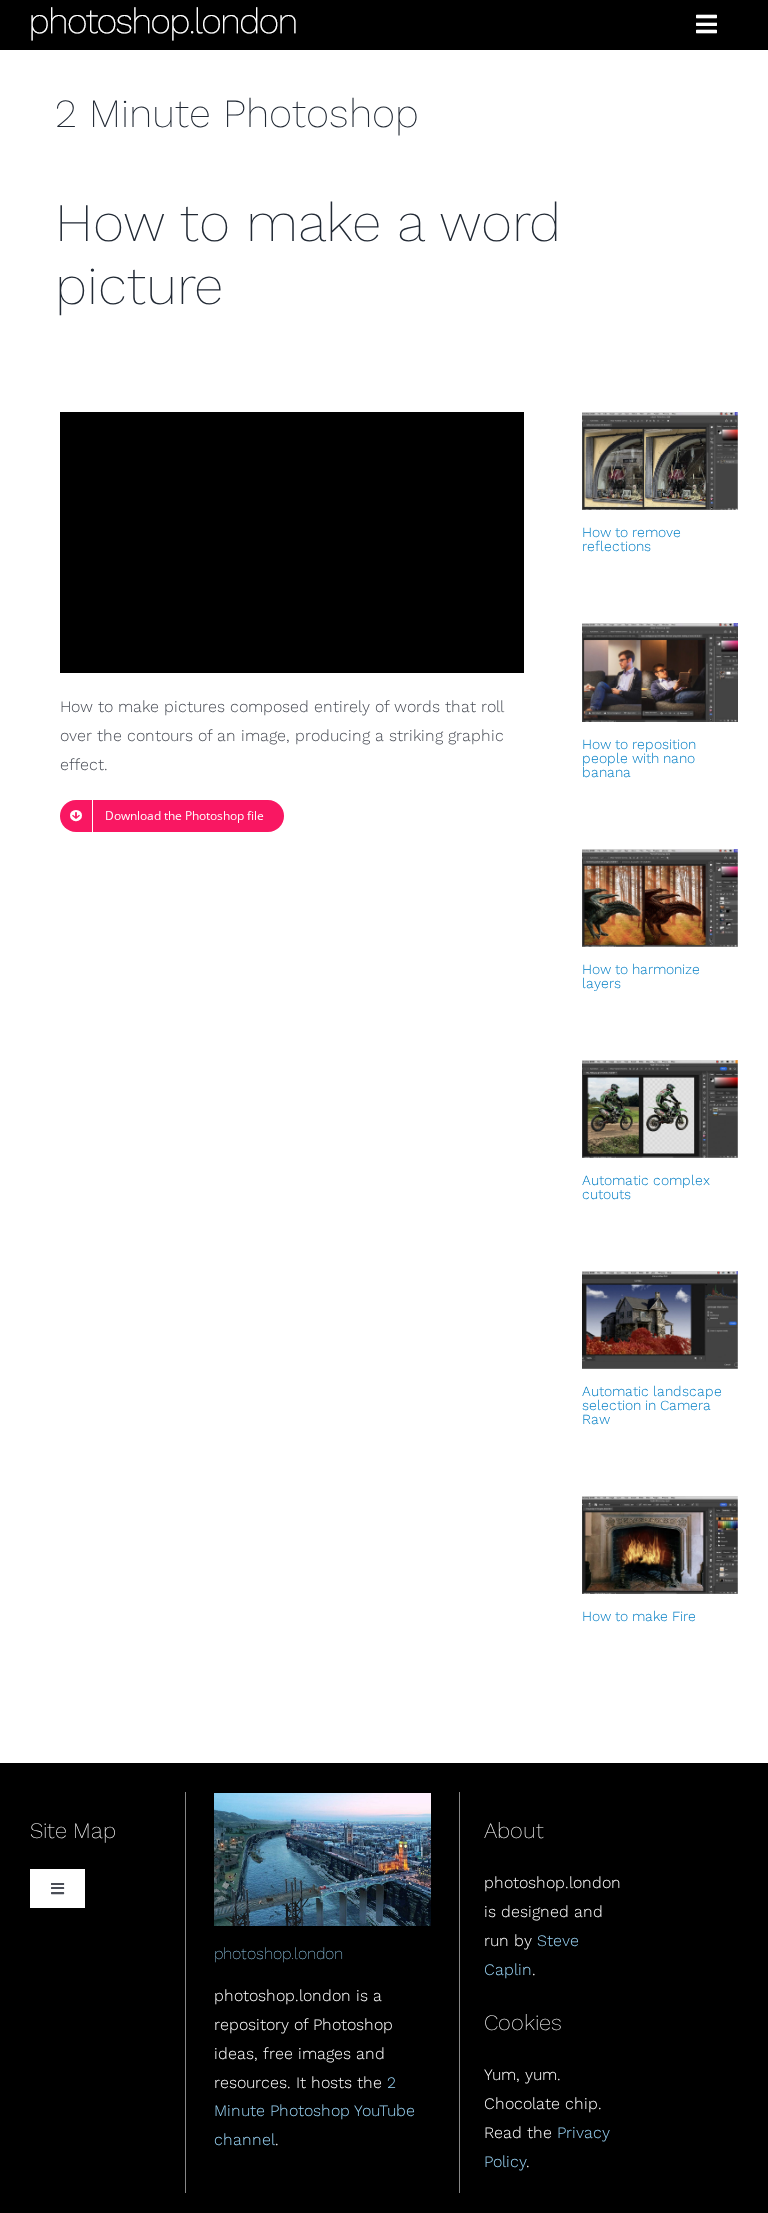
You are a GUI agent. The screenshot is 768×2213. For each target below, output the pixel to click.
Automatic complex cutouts (646, 1187)
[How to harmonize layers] (660, 898)
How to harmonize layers (641, 976)
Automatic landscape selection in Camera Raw (652, 1405)
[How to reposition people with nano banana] (660, 672)
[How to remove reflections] (660, 461)
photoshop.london (278, 1953)
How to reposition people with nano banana (639, 758)
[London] (322, 1800)
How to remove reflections (631, 539)
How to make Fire (639, 1616)
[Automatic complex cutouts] (660, 1109)
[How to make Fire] (660, 1545)
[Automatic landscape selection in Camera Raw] (660, 1320)
